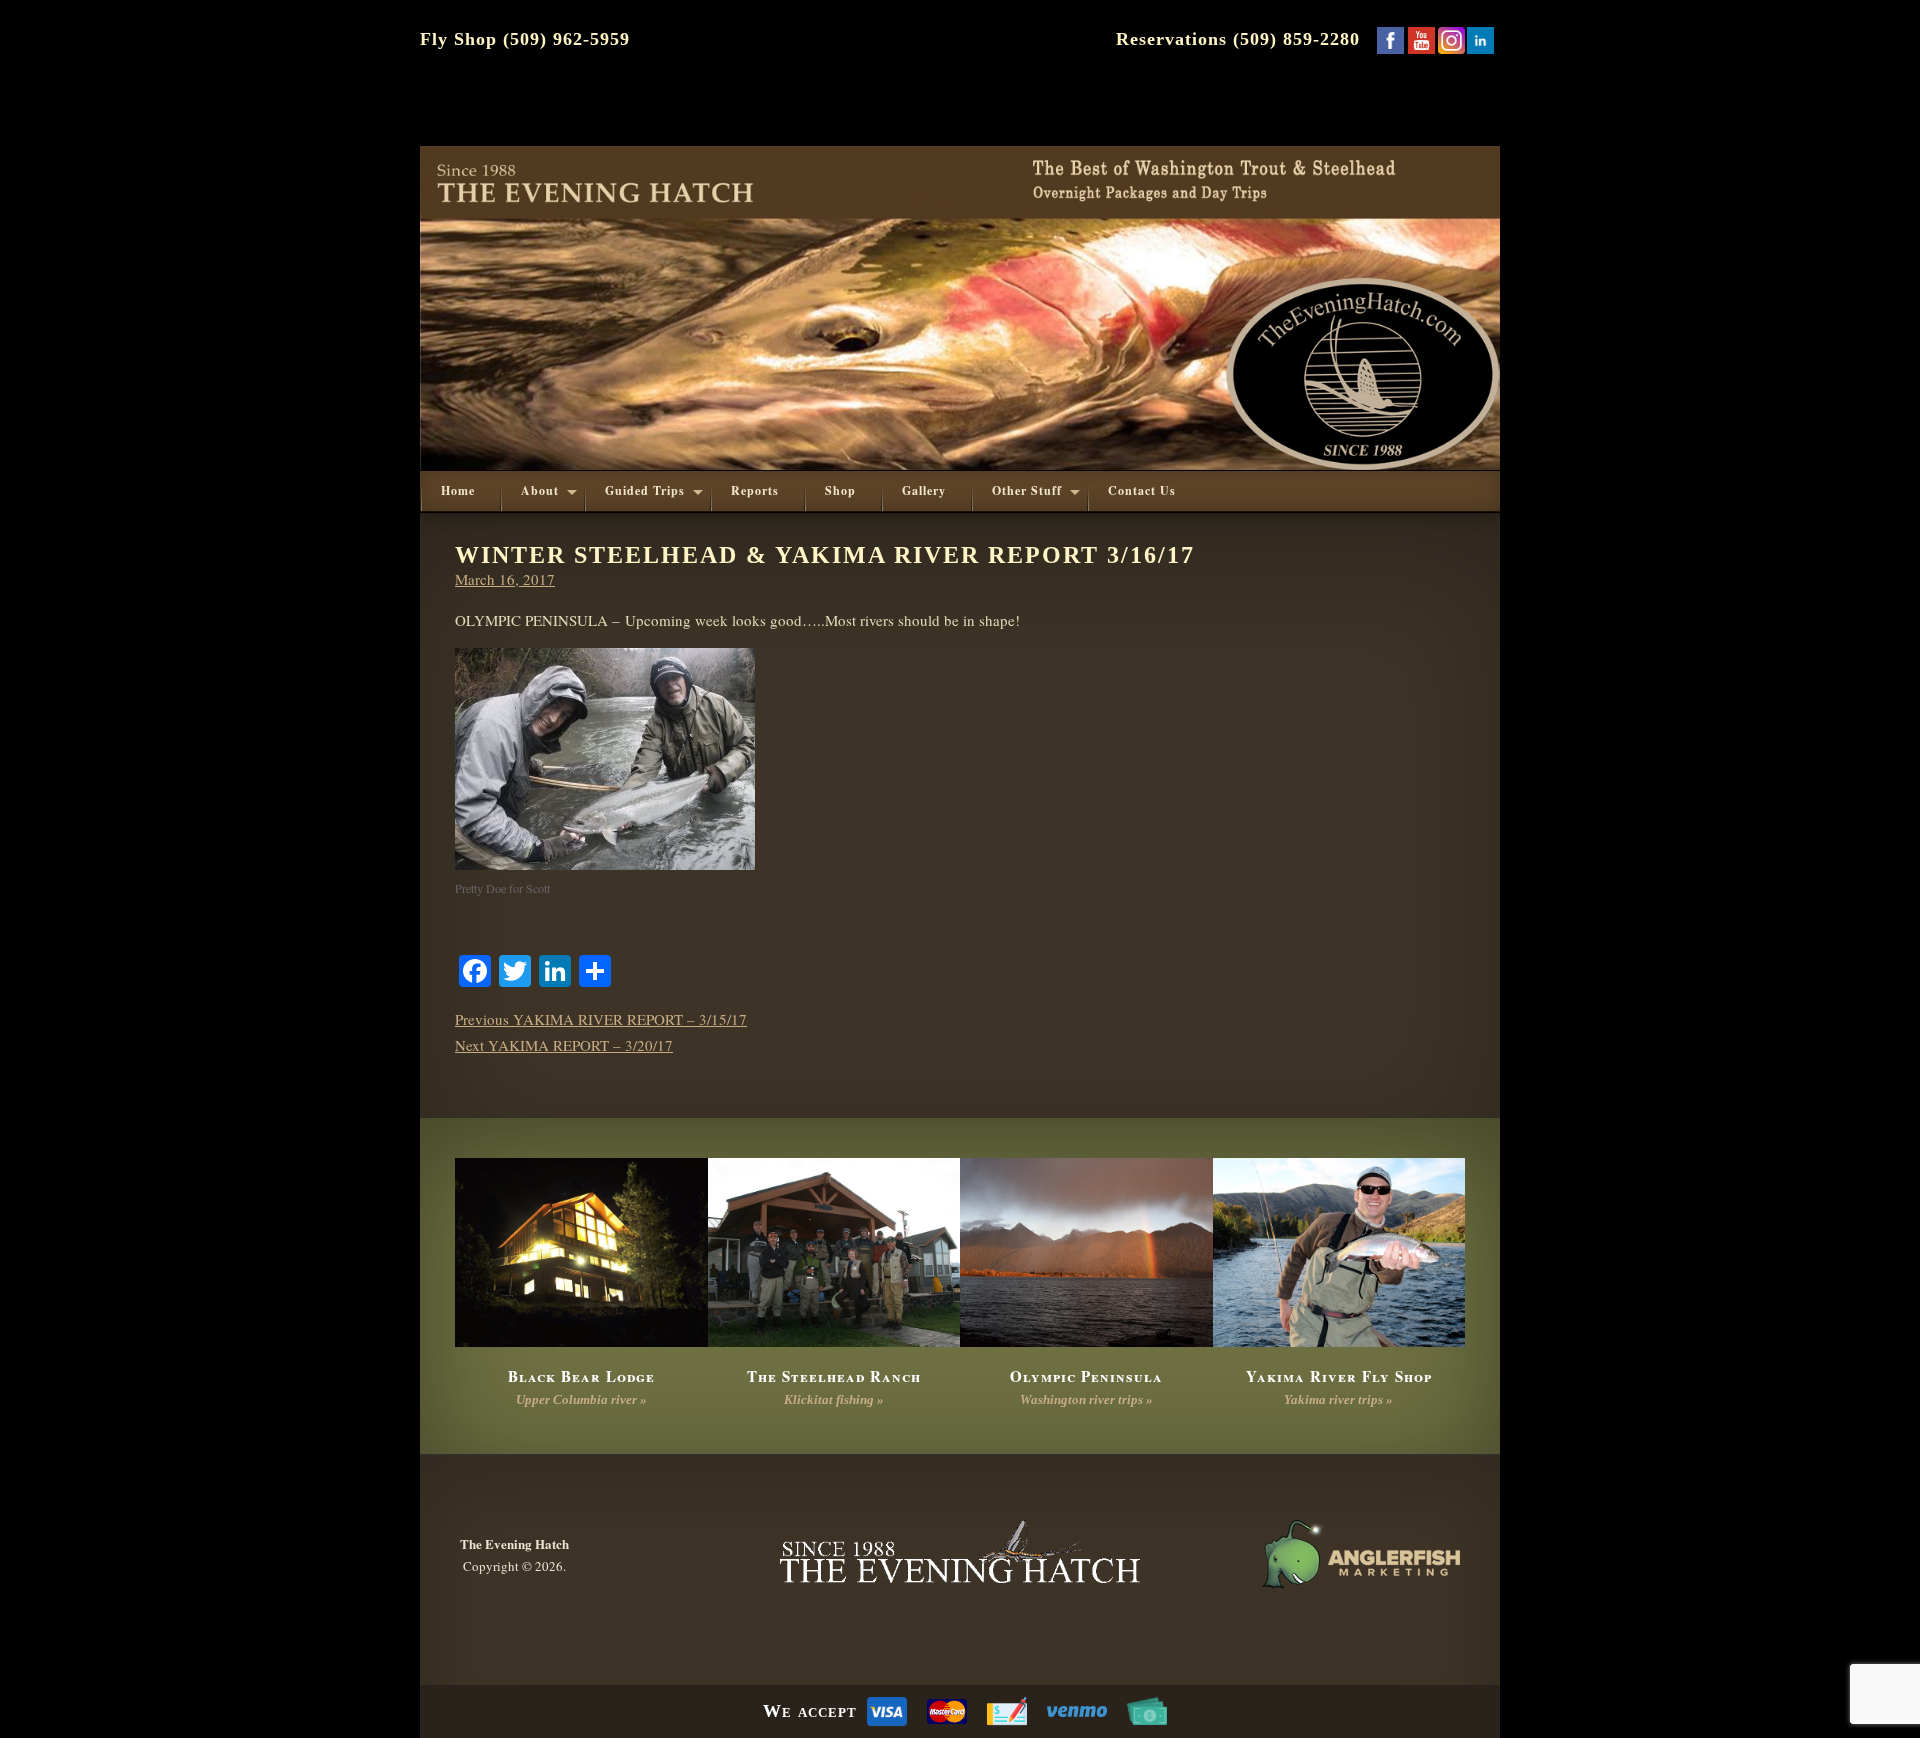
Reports (755, 490)
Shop (840, 490)
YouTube (1421, 40)
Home (458, 490)
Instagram (1451, 40)
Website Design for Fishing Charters (1360, 1555)
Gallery (924, 490)
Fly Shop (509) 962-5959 (525, 39)
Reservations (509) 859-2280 (1238, 39)
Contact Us (1142, 490)
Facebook (1390, 40)
